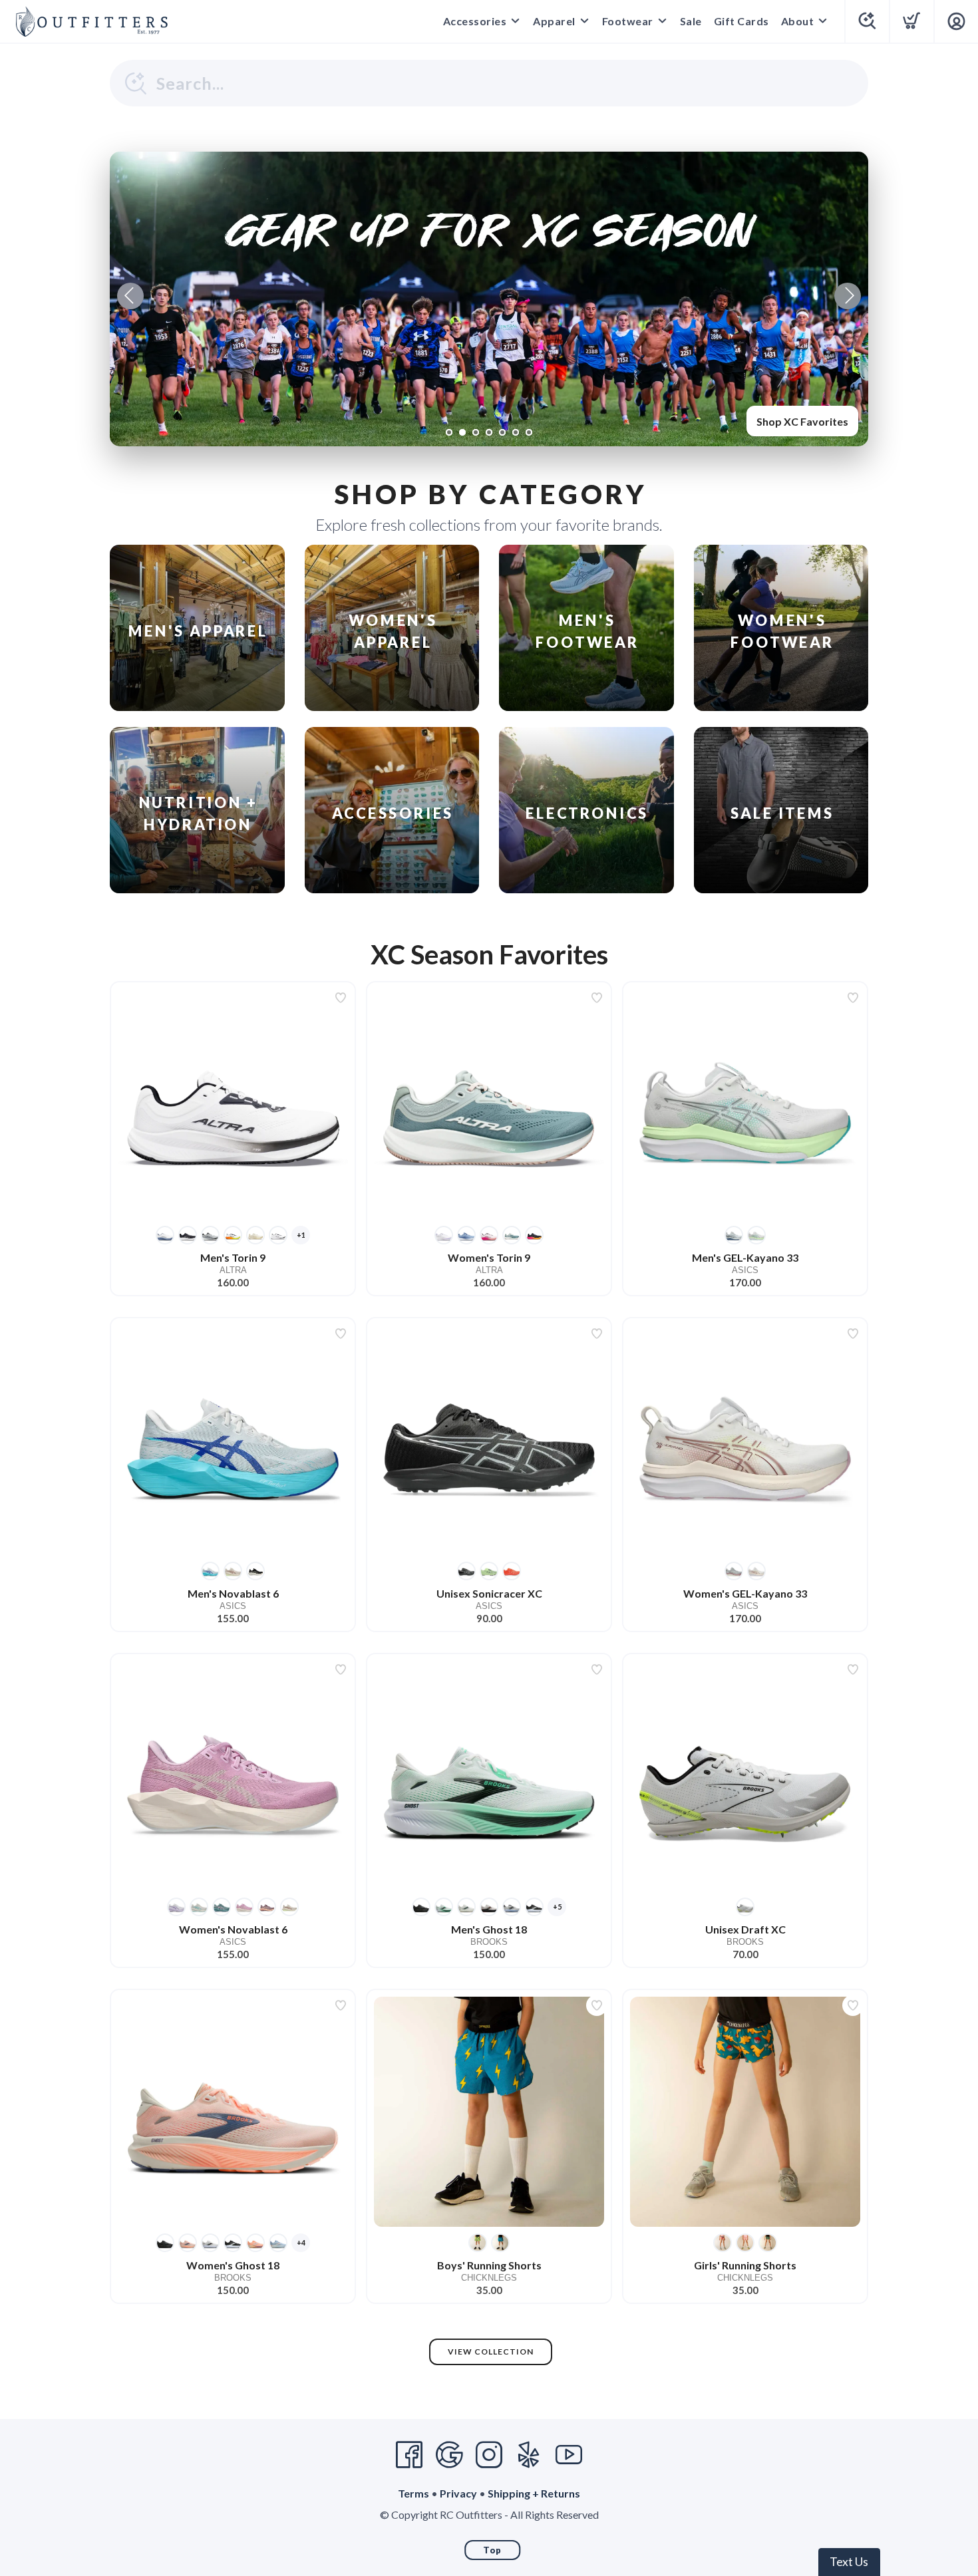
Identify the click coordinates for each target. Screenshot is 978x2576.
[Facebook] (409, 2455)
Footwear (628, 21)
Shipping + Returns (534, 2493)
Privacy (458, 2493)
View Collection (491, 2352)
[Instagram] (489, 2455)
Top (492, 2550)
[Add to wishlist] (341, 998)
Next (848, 296)
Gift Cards (741, 21)
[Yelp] (529, 2455)
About (798, 21)
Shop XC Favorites (802, 421)
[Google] (449, 2455)
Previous (130, 296)
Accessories (475, 21)
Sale (691, 21)
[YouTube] (569, 2455)
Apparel (554, 21)
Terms (413, 2493)
